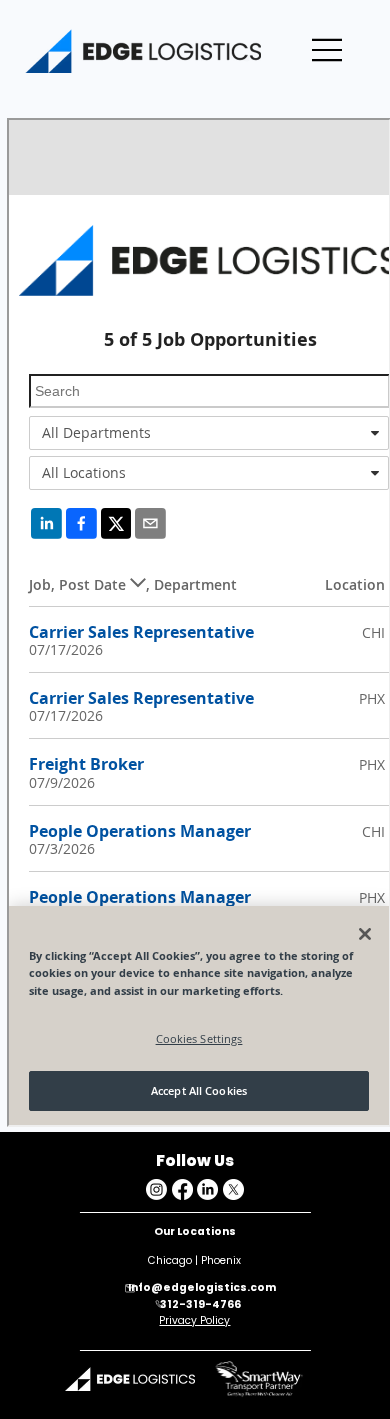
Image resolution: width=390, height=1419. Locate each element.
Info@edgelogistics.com (202, 1287)
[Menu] (328, 50)
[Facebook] (182, 1189)
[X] (233, 1189)
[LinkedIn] (207, 1189)
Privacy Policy (194, 1320)
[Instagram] (156, 1189)
